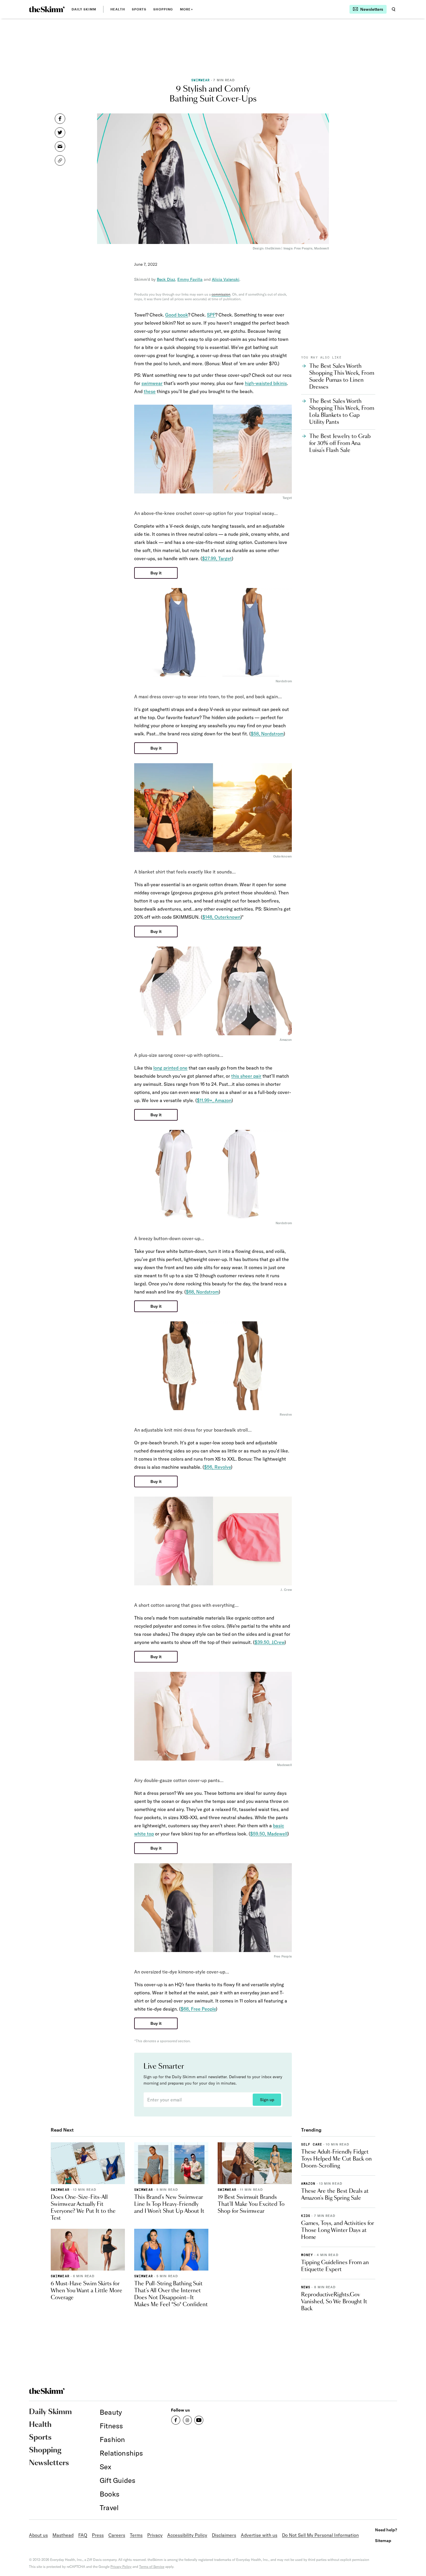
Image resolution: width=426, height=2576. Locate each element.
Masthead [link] (63, 2535)
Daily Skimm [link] (84, 9)
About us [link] (38, 2535)
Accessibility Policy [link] (187, 2535)
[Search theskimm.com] (394, 9)
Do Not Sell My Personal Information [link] (320, 2535)
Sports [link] (139, 9)
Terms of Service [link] (152, 2567)
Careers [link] (117, 2535)
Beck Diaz (166, 279)
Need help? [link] (386, 2530)
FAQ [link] (83, 2535)
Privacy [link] (155, 2535)
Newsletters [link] (49, 2463)
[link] (47, 9)
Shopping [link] (163, 9)
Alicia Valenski (226, 279)
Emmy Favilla (190, 279)
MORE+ (186, 9)
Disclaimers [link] (224, 2535)
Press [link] (98, 2535)
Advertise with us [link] (259, 2535)
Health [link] (118, 9)
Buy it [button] (156, 573)
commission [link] (221, 294)
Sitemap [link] (383, 2540)
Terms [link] (136, 2535)
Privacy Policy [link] (121, 2567)
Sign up (267, 2100)
